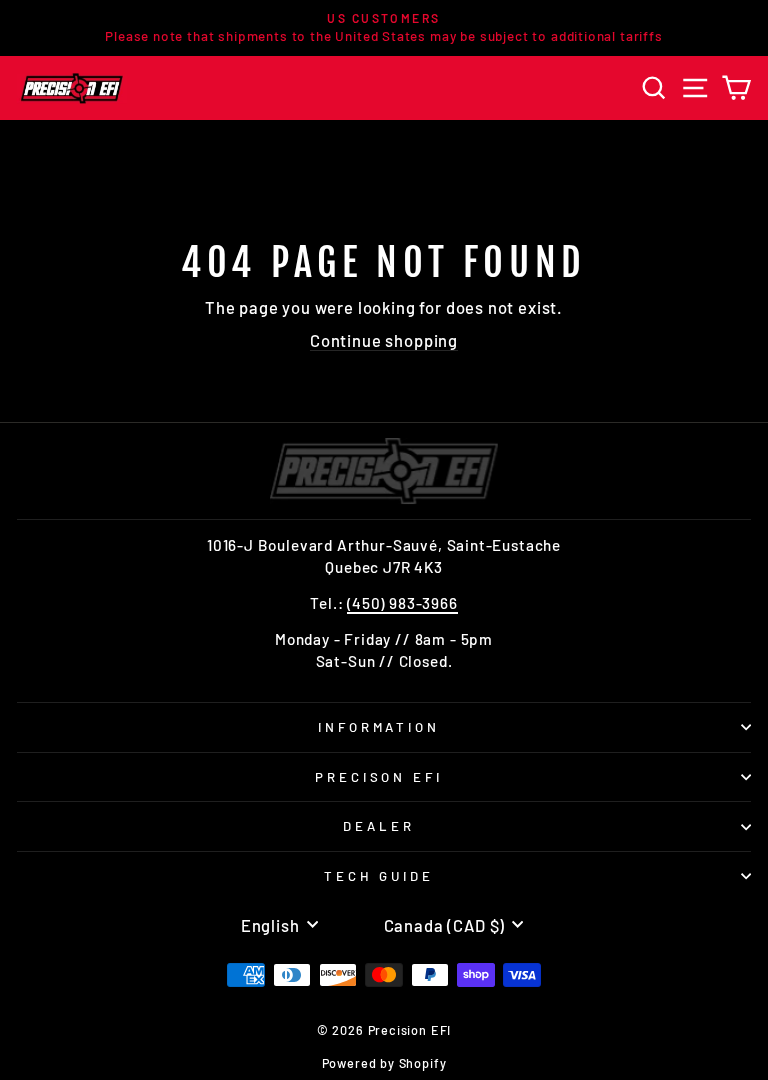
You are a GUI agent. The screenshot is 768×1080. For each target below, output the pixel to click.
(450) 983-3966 (402, 603)
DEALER (379, 826)
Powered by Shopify (384, 1063)
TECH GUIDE (379, 876)
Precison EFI (379, 777)
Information (379, 727)
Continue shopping (384, 340)
